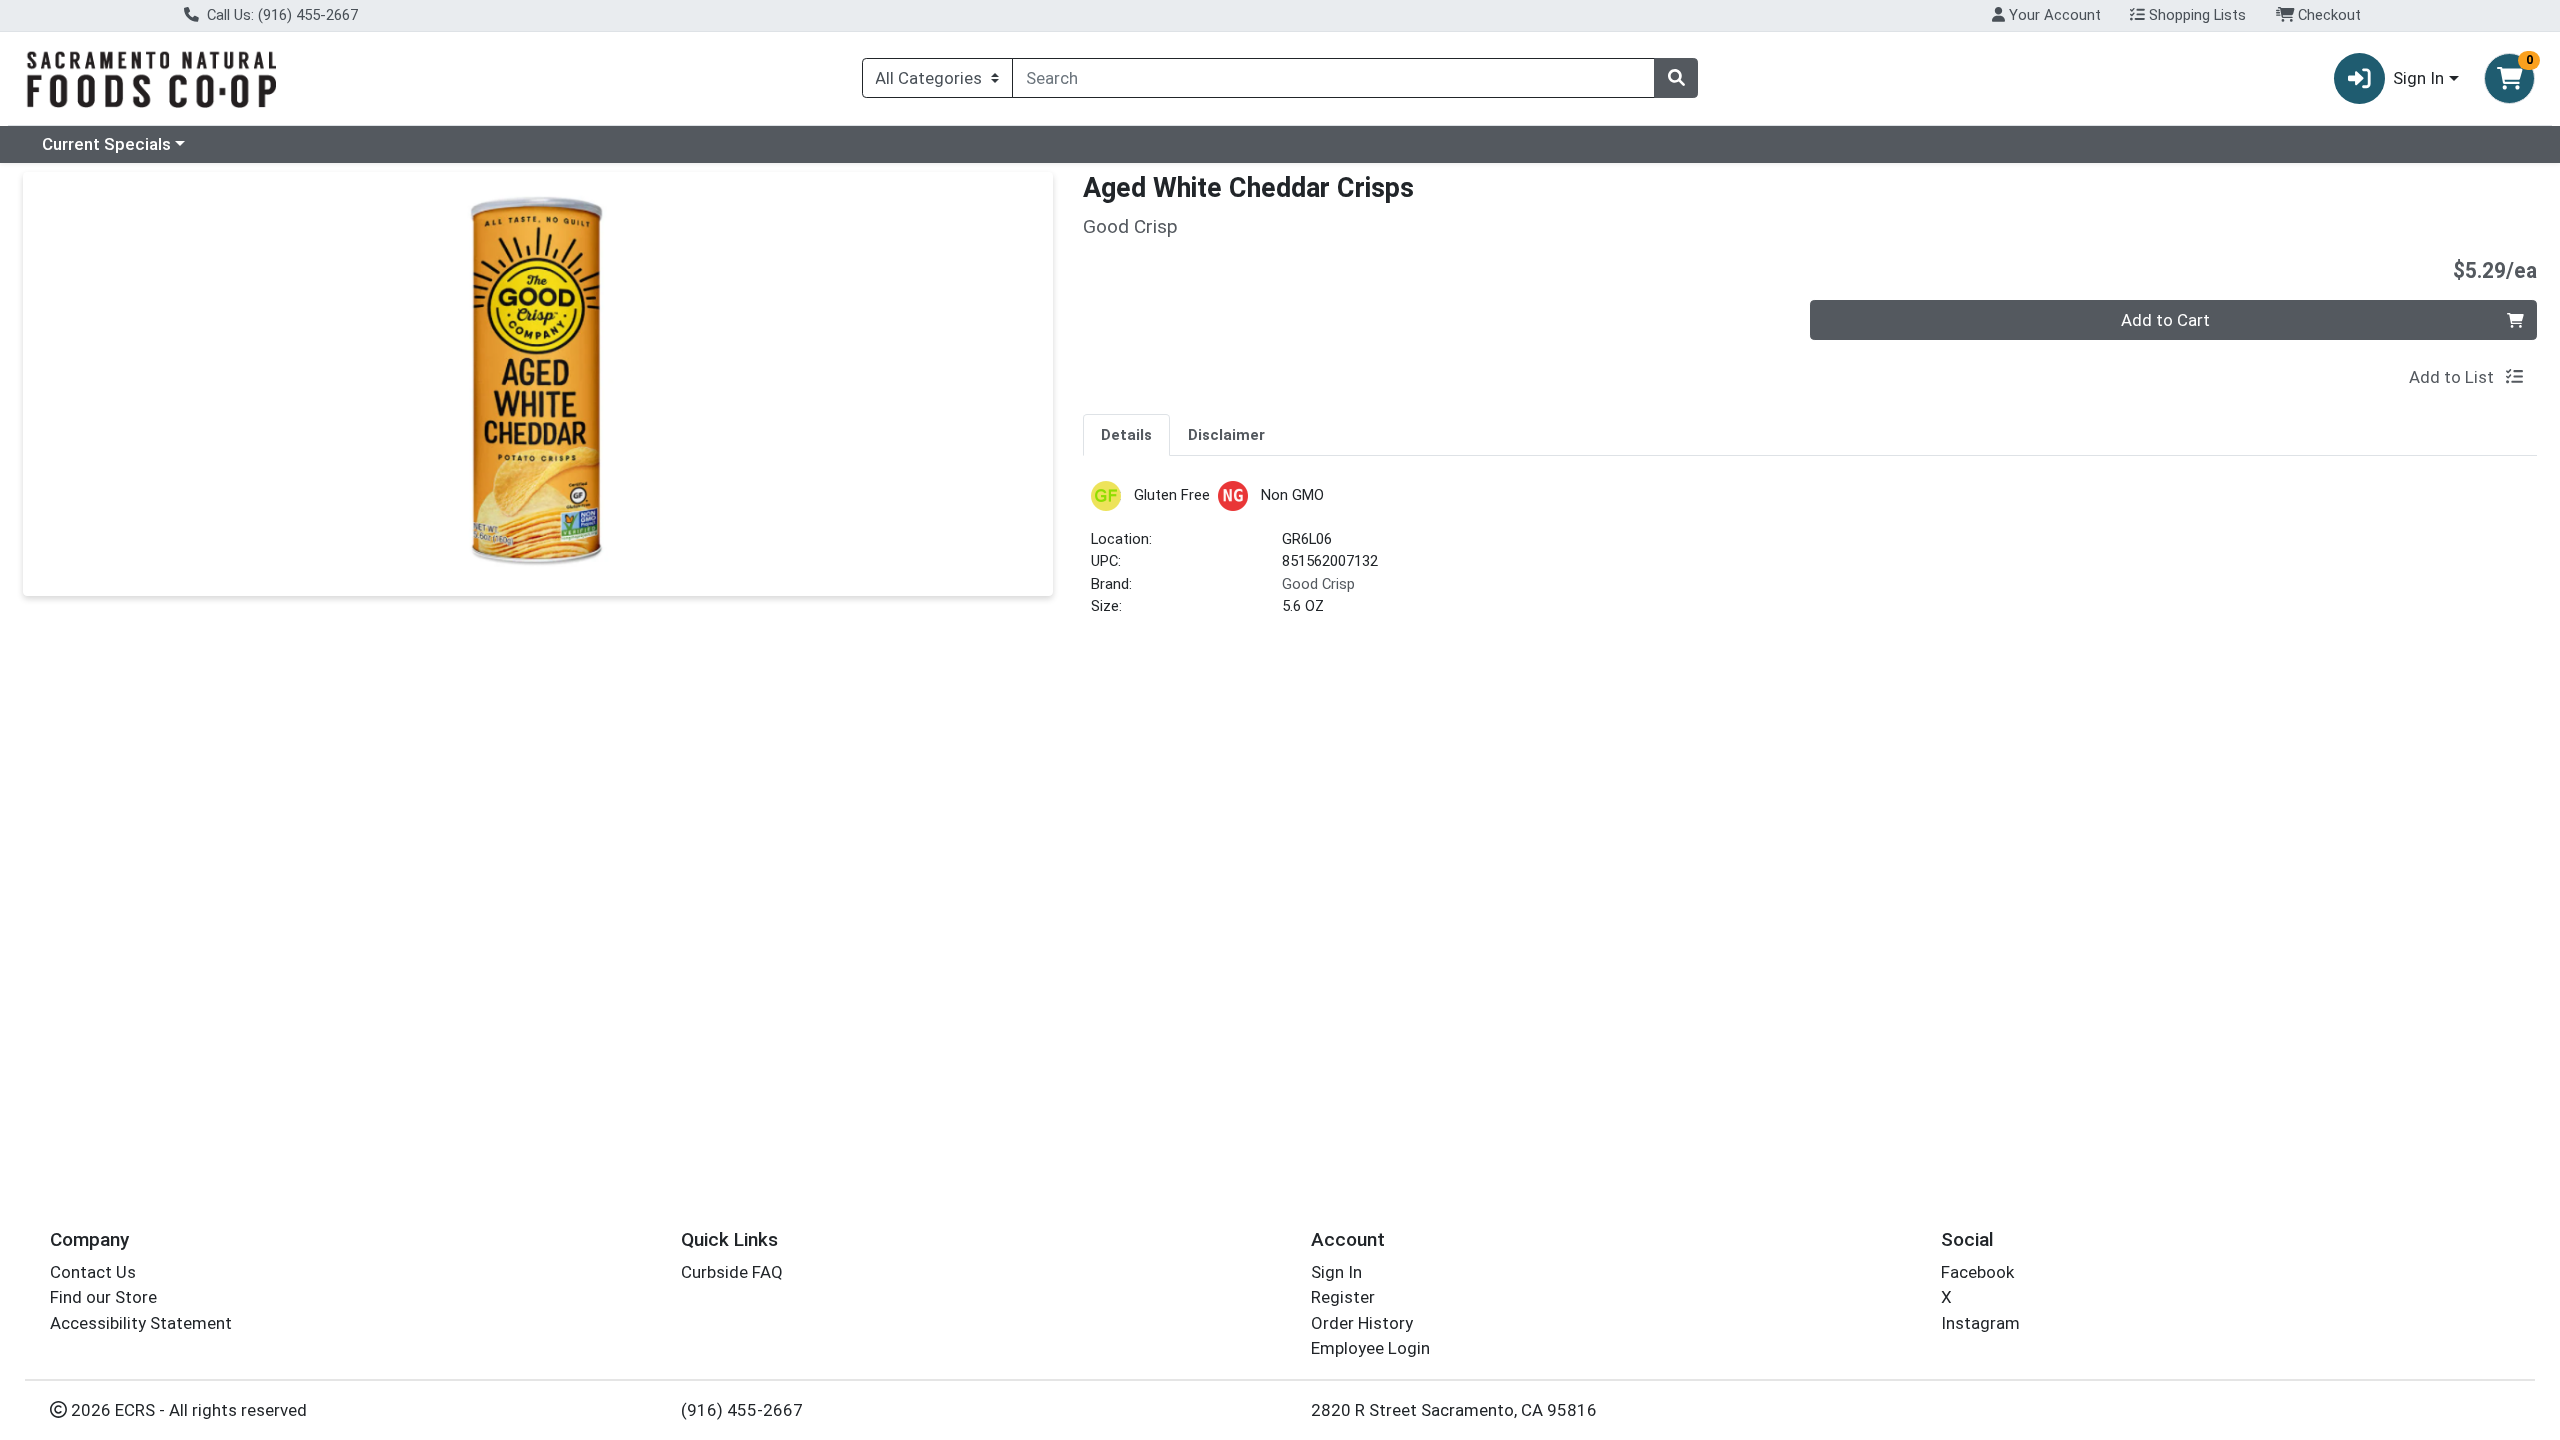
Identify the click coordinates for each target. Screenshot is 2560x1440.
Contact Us (93, 1272)
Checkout (2327, 15)
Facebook (1977, 1272)
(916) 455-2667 (742, 1410)
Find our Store (103, 1297)
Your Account (2053, 15)
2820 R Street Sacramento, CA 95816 (1454, 1410)
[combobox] (1333, 78)
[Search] (1676, 78)
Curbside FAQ (732, 1272)
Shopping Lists (2195, 15)
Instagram (1980, 1323)
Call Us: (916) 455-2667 (280, 15)
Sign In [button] (2418, 78)
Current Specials (106, 144)
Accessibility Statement (141, 1323)
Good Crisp (1318, 584)
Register (1343, 1297)
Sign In (1336, 1272)
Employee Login (1370, 1348)
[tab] (1126, 434)
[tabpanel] (1810, 557)
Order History (1362, 1323)
